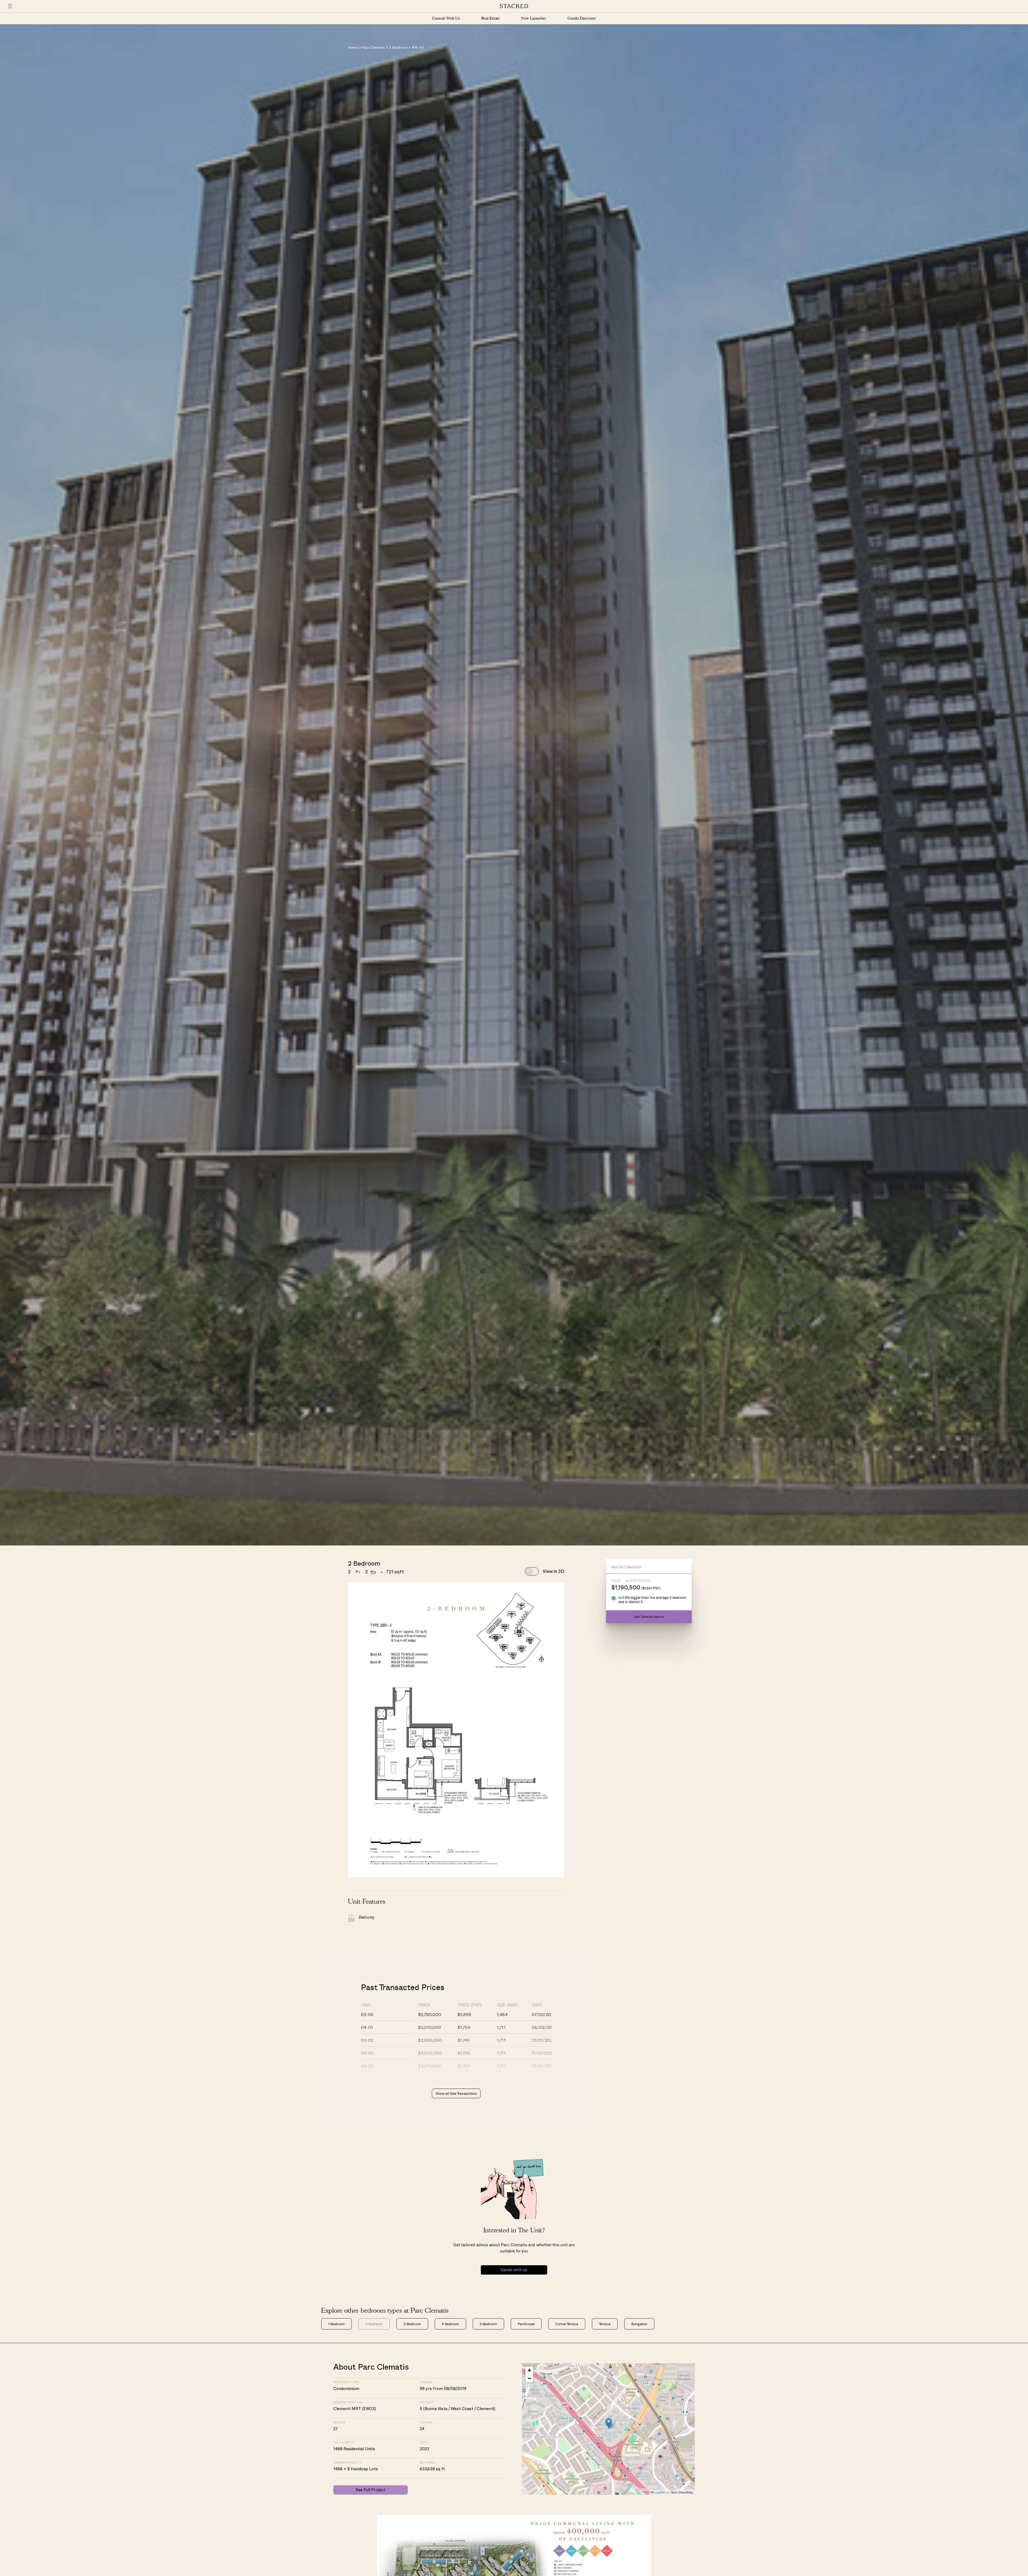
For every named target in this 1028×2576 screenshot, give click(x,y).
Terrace (605, 2324)
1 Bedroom (337, 2324)
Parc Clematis (373, 48)
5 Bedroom (488, 2324)
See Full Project (371, 2490)
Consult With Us (446, 18)
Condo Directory (582, 18)
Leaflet (659, 2492)
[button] (609, 2423)
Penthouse (526, 2324)
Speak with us (514, 2270)
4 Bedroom (450, 2324)
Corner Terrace (567, 2324)
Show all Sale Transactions (456, 2093)
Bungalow (639, 2324)
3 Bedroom (412, 2324)
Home (353, 48)
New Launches (534, 18)
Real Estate (491, 18)
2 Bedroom (398, 48)
